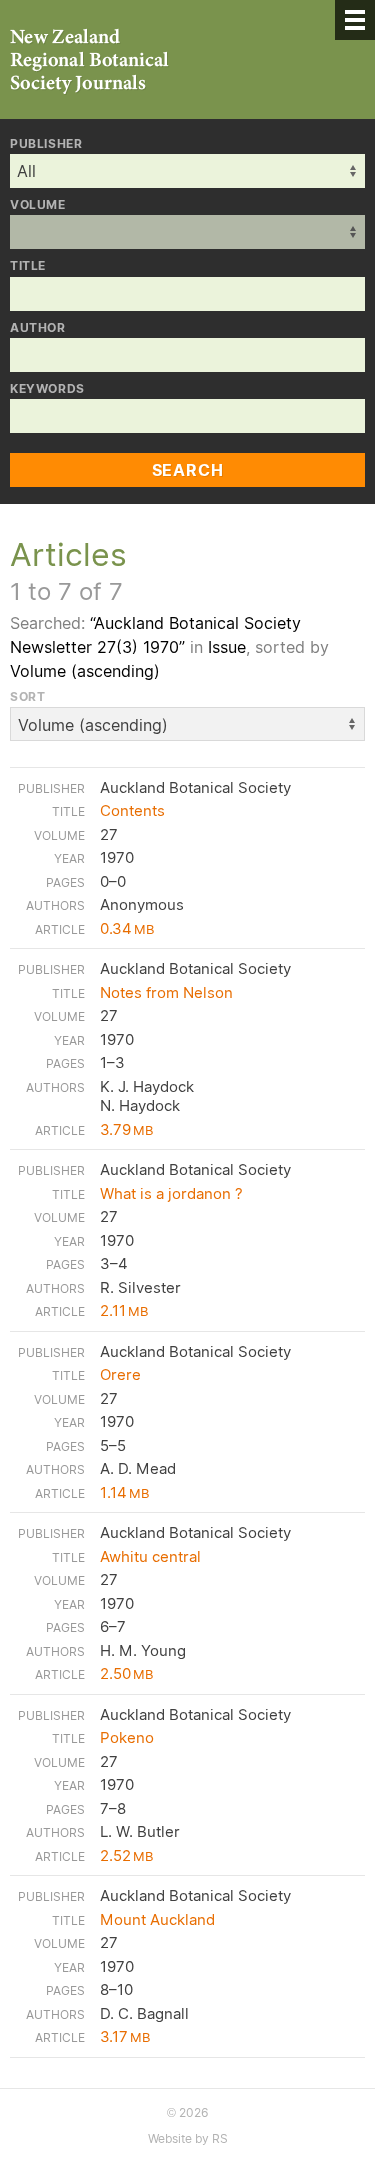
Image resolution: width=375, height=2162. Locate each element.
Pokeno (127, 1737)
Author (38, 328)
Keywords (47, 389)
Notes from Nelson (166, 992)
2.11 (124, 1310)
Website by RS (188, 2138)
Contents (132, 810)
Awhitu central (150, 1556)
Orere (120, 1374)
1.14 (124, 1492)
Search (188, 470)
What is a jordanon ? (171, 1193)
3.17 (125, 2036)
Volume (38, 205)
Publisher (46, 144)
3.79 (126, 1129)
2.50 (126, 1673)
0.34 (127, 928)
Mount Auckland (157, 1919)
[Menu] (355, 20)
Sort (27, 697)
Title (28, 266)
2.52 (126, 1855)
